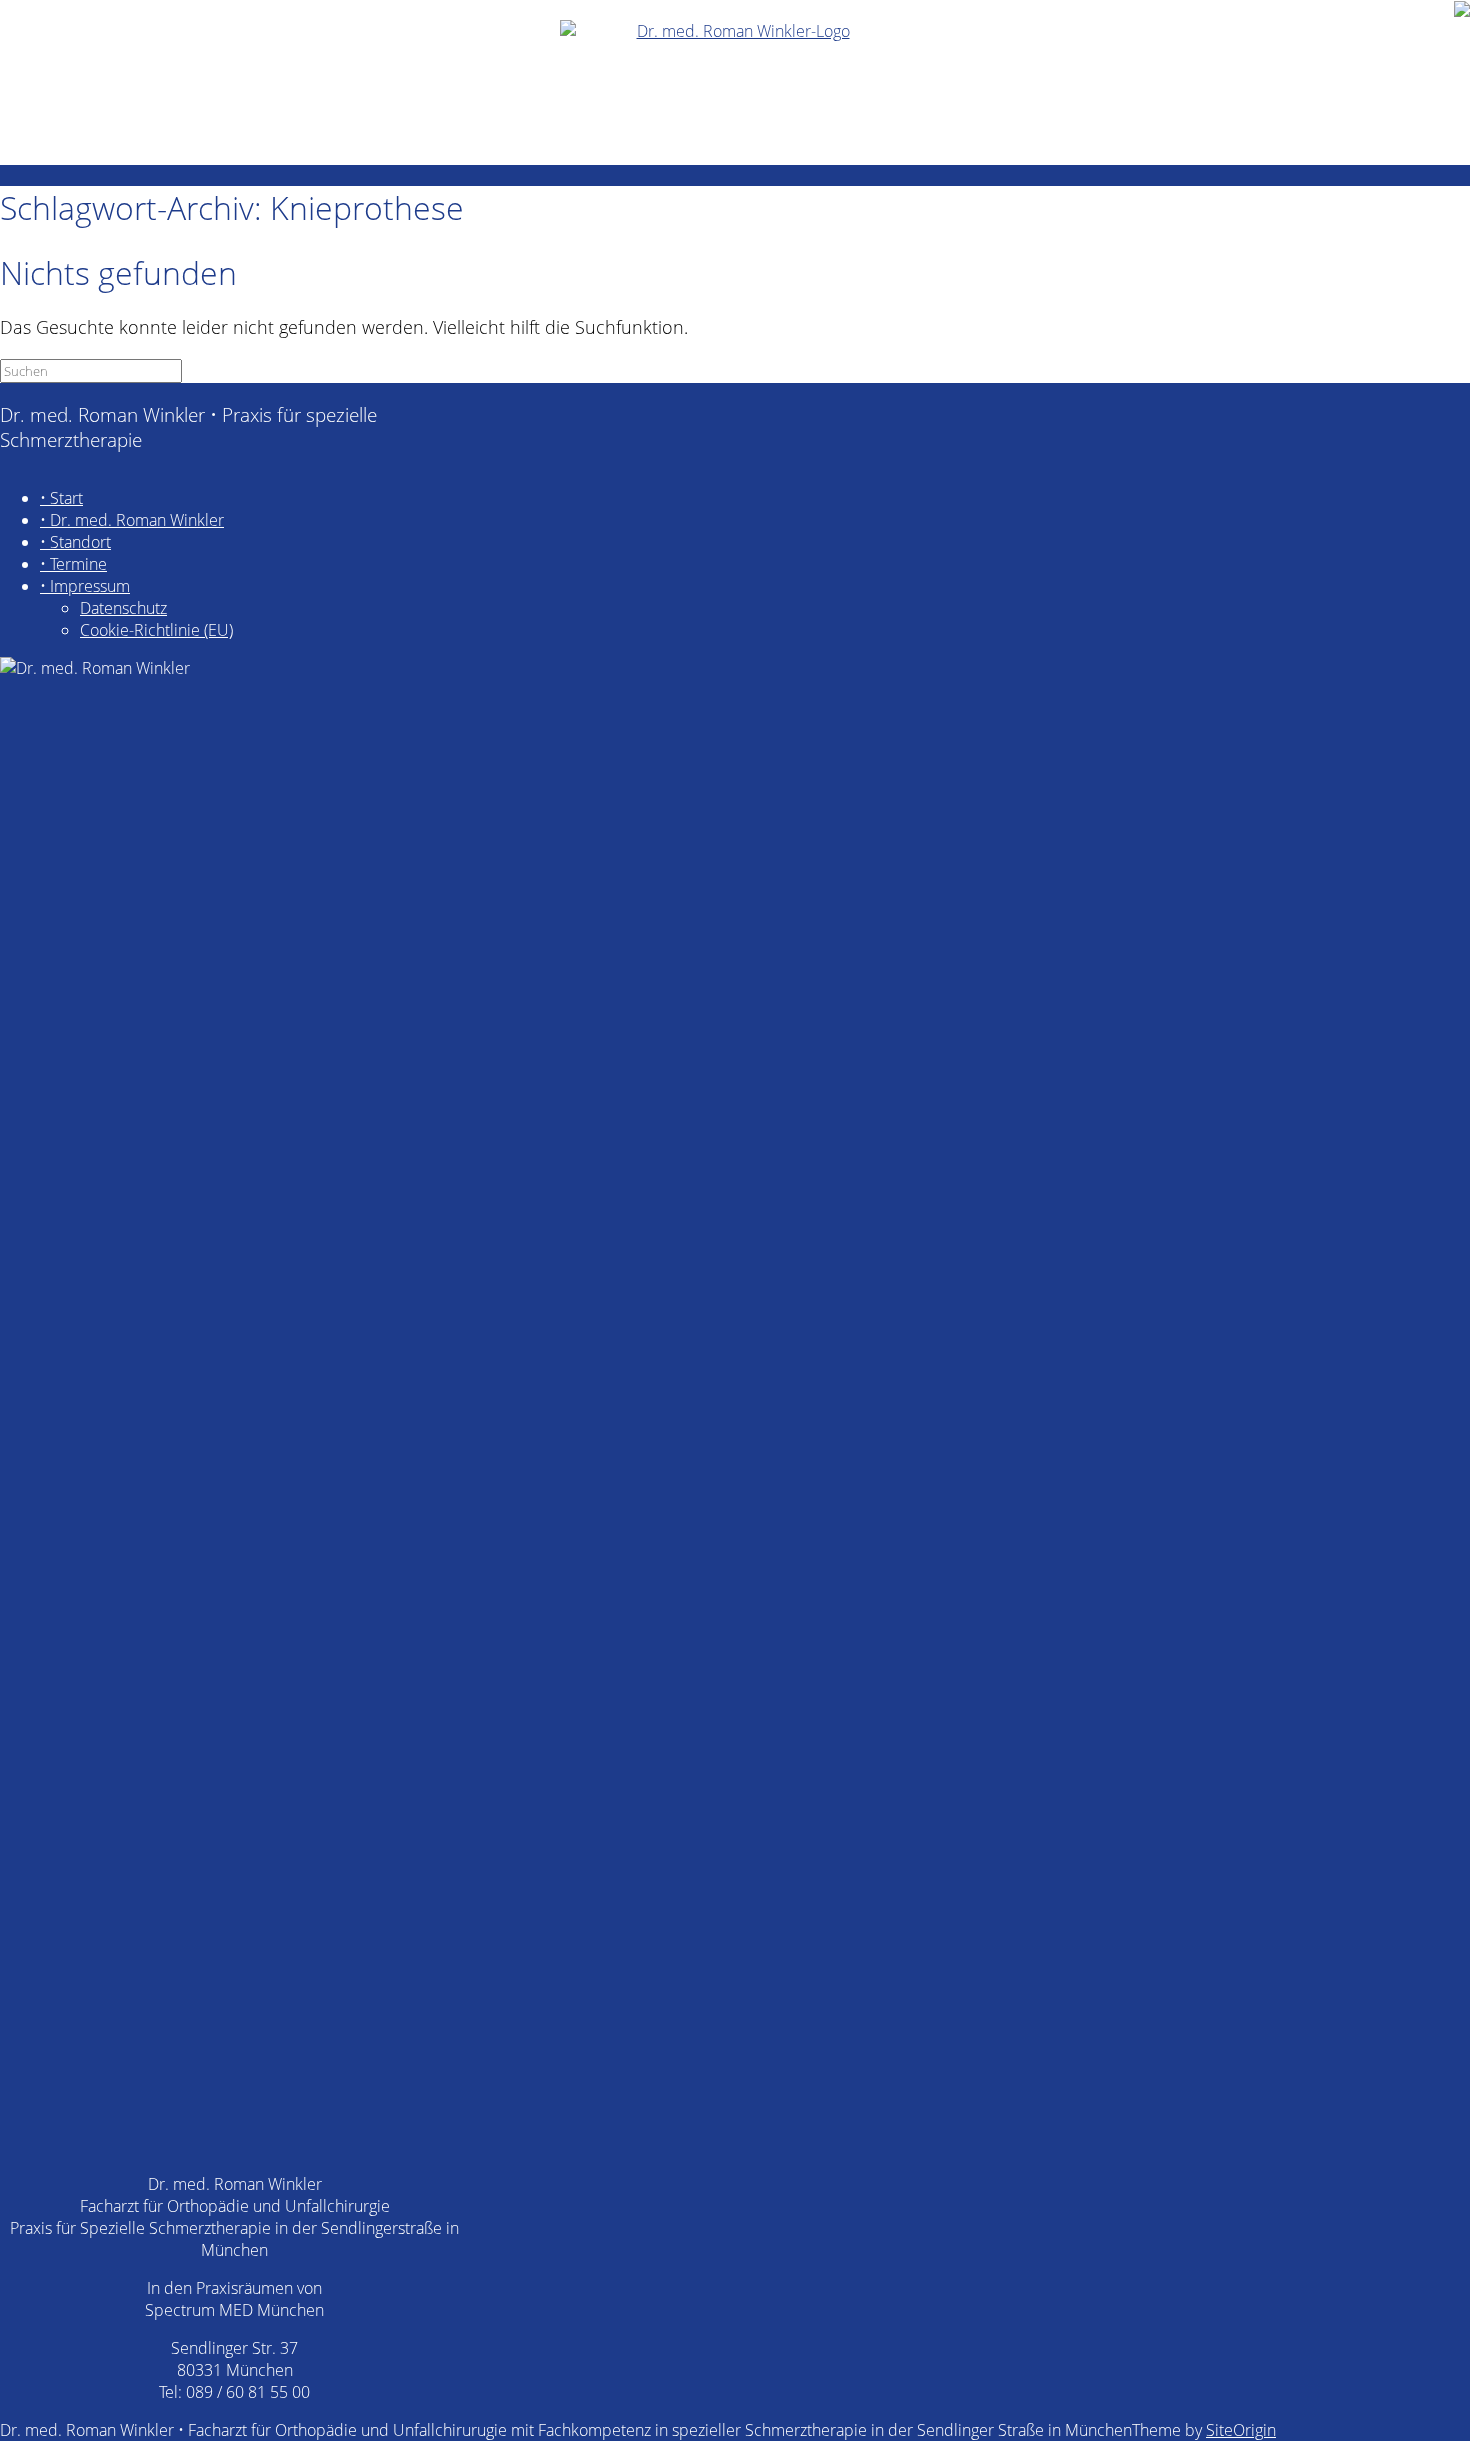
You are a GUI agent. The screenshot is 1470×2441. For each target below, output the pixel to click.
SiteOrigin (1241, 2430)
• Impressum (85, 586)
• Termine (73, 564)
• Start (61, 498)
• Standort (75, 542)
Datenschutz (123, 608)
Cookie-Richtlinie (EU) (156, 630)
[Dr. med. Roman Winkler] (735, 82)
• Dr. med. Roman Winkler (132, 520)
